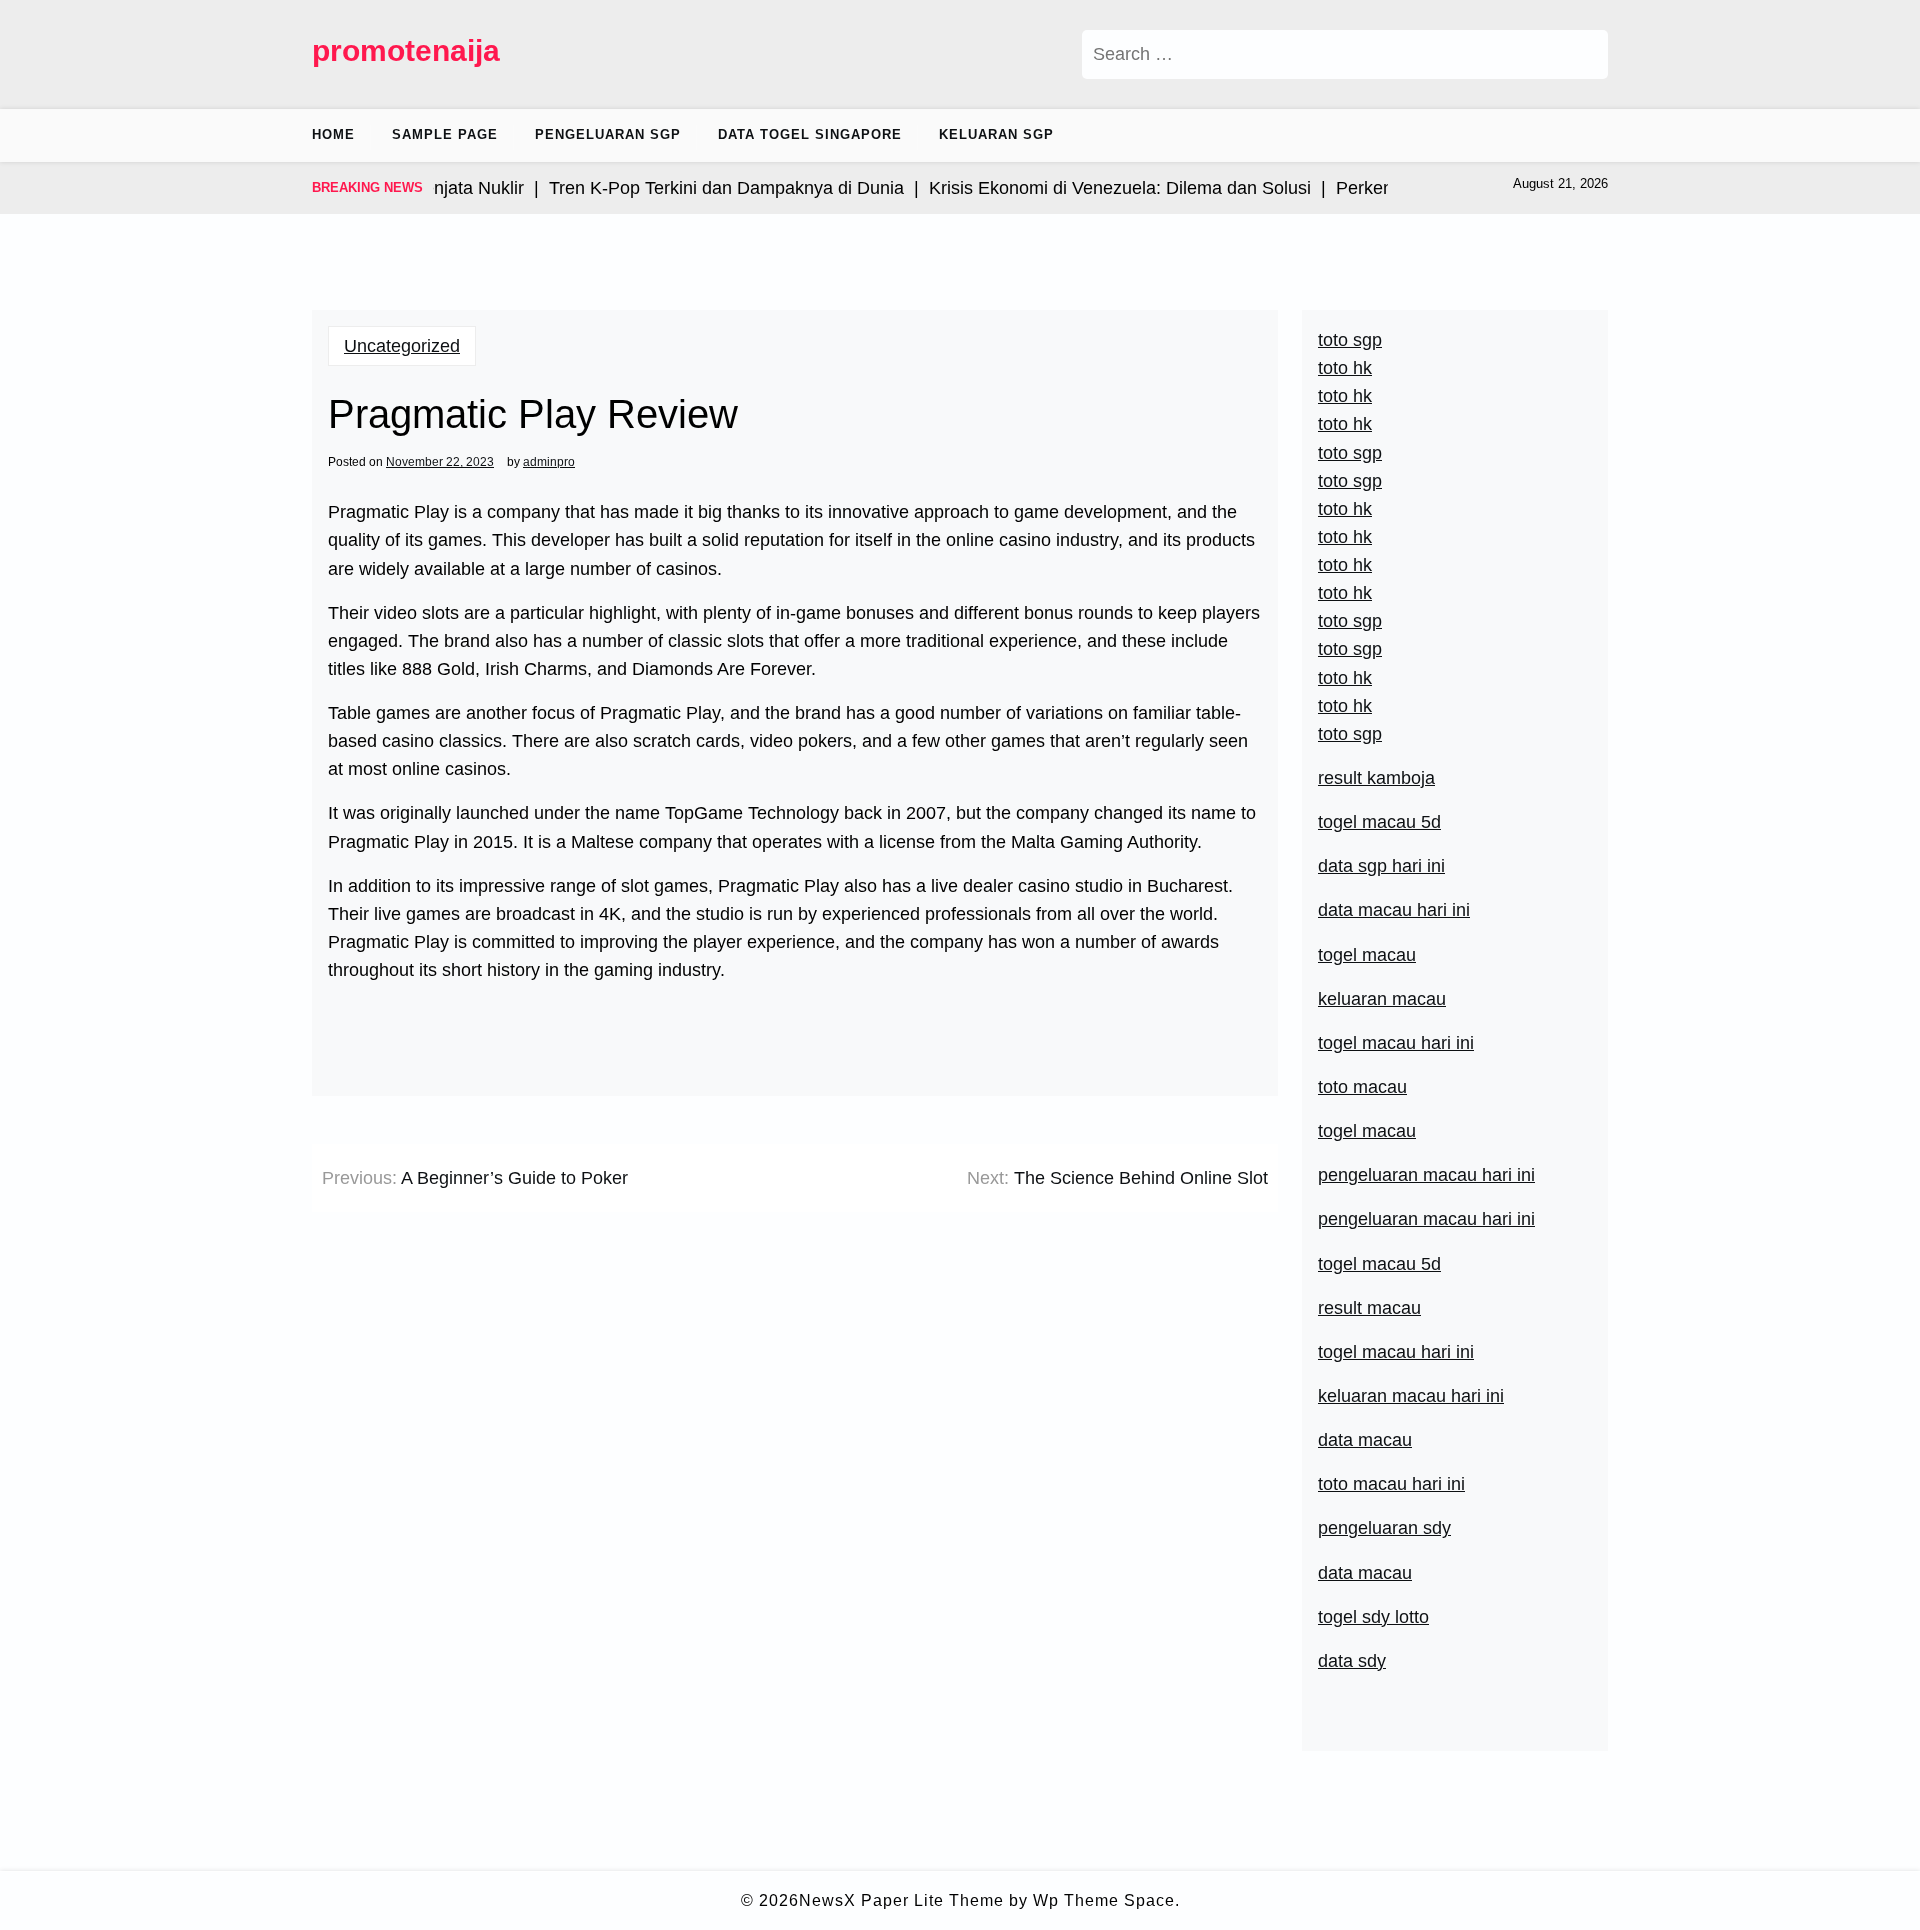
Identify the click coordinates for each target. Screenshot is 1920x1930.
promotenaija (406, 50)
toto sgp (1350, 734)
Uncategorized (402, 346)
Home (333, 134)
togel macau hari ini (1396, 1043)
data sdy (1352, 1661)
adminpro (549, 462)
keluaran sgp (996, 134)
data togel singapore (810, 134)
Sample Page (445, 134)
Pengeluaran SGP (608, 134)
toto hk (1345, 706)
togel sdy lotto (1373, 1617)
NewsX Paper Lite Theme (901, 1900)
